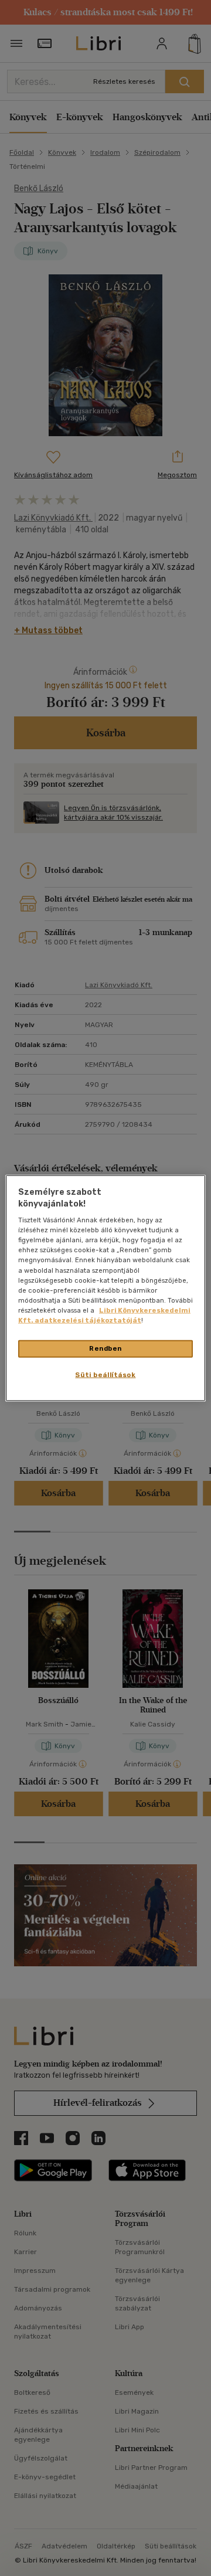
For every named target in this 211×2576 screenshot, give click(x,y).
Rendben (105, 1348)
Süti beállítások (105, 1374)
